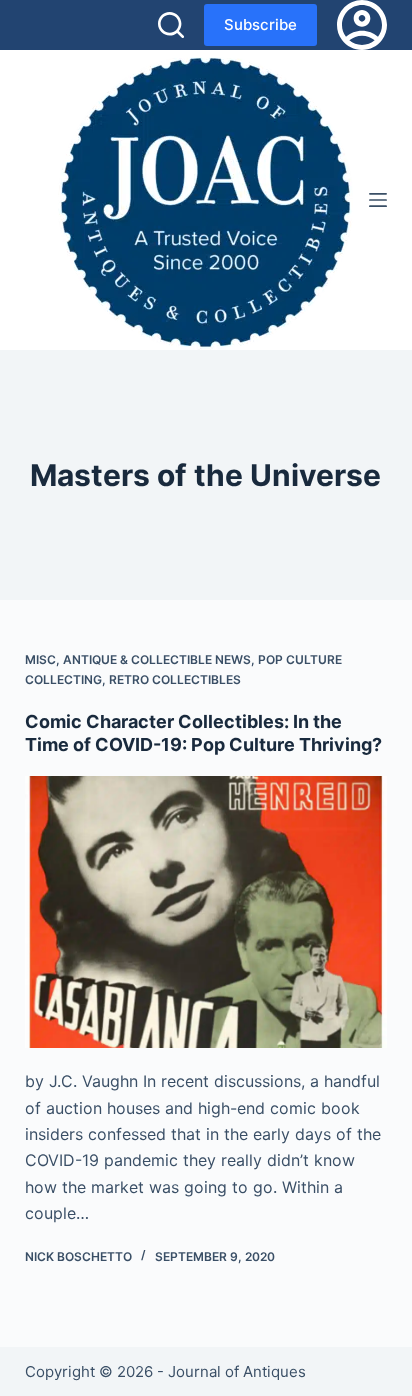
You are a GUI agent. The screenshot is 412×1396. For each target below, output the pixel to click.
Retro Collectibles (175, 679)
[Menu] (378, 200)
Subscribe (260, 24)
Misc (40, 659)
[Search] (171, 25)
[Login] (362, 25)
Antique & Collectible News (157, 659)
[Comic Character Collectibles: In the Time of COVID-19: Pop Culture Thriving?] (206, 912)
